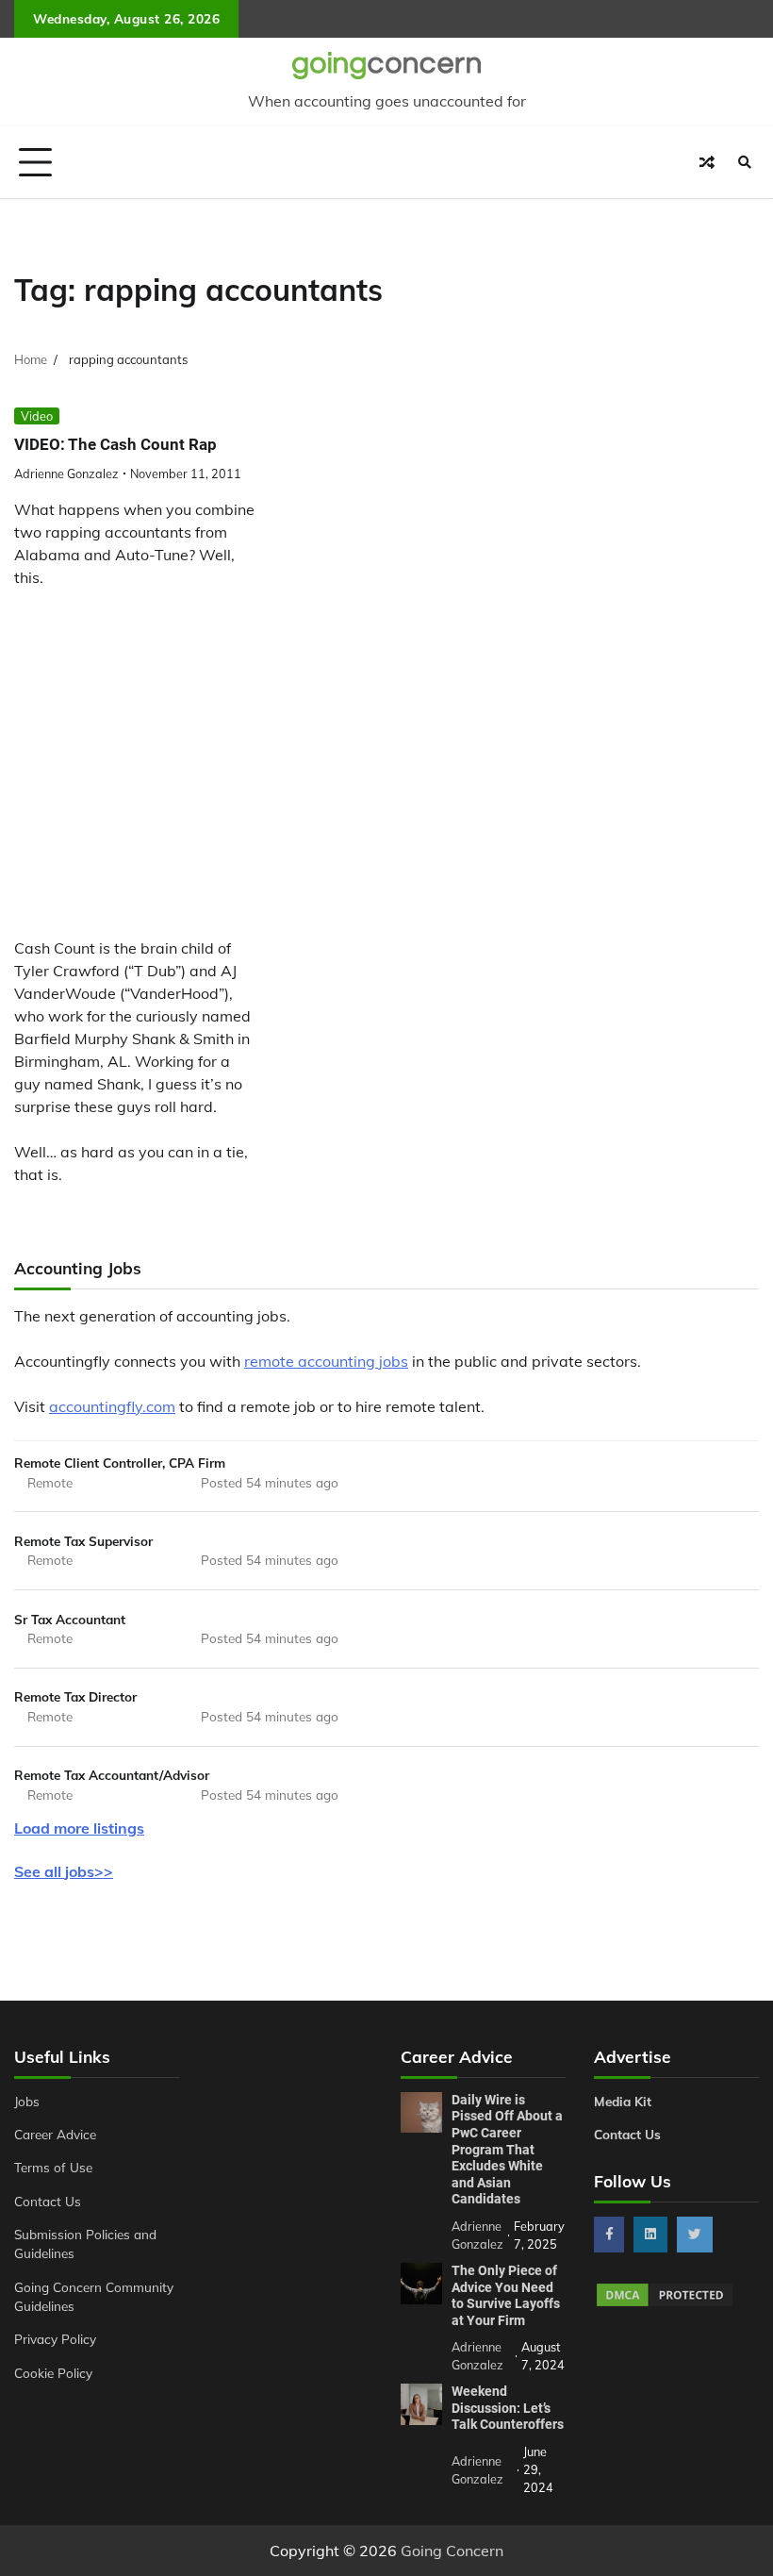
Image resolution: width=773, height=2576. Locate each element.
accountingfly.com (112, 1406)
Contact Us (48, 2201)
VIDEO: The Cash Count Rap (115, 444)
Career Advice (55, 2134)
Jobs (27, 2101)
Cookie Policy (53, 2373)
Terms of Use (53, 2167)
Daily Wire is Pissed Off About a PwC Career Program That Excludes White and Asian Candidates (507, 2150)
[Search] (745, 162)
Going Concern (452, 2551)
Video (37, 416)
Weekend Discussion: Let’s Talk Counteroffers (508, 2408)
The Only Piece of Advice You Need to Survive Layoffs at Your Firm (506, 2295)
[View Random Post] (707, 162)
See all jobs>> (64, 1871)
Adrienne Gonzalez (66, 474)
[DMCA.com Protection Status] (665, 2303)
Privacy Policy (55, 2339)
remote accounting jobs (326, 1361)
